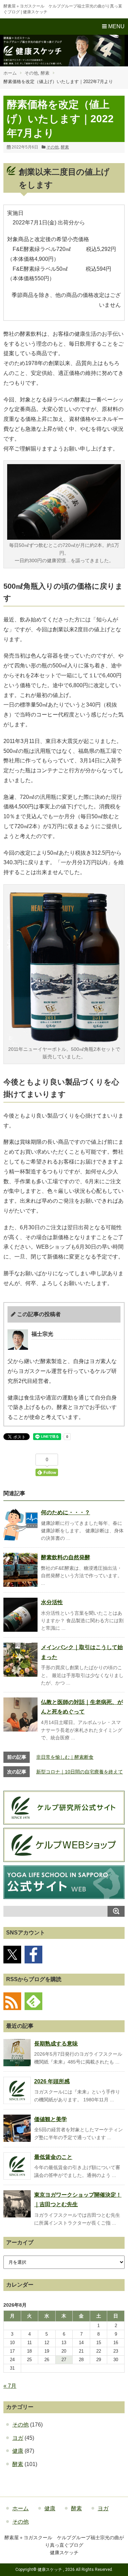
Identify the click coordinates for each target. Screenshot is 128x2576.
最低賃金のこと (53, 2157)
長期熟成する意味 (56, 2044)
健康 (18, 2451)
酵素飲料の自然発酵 (66, 1557)
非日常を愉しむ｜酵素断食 (65, 1757)
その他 (31, 73)
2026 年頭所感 (52, 2081)
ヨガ (18, 2438)
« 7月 (10, 2386)
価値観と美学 (51, 2119)
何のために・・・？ (66, 1512)
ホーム (10, 73)
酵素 (45, 73)
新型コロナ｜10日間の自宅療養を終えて (80, 1772)
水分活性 (52, 1602)
